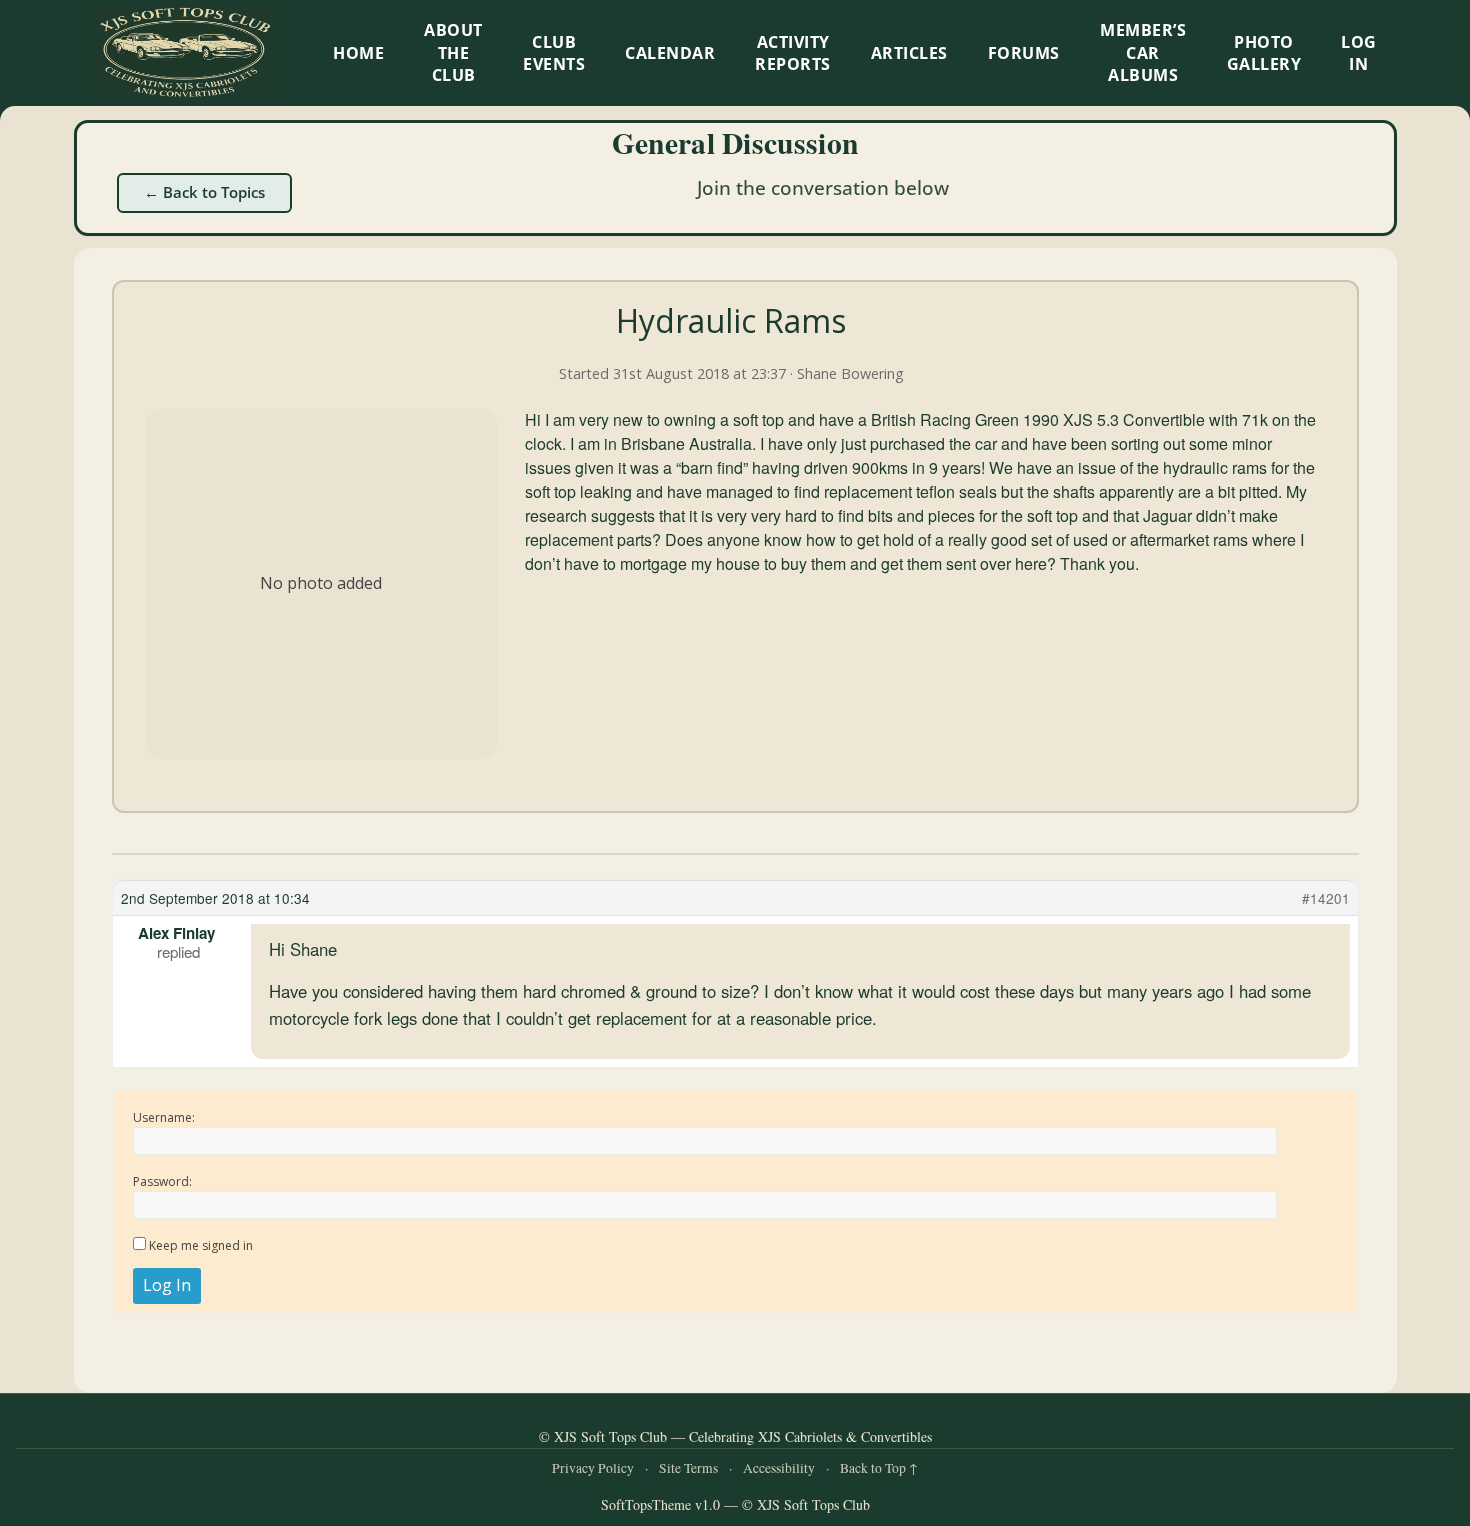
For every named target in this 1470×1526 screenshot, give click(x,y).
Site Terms (688, 1468)
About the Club (453, 52)
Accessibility (779, 1468)
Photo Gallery (1264, 53)
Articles (909, 53)
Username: (164, 1117)
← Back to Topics (204, 192)
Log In (1359, 53)
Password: (162, 1181)
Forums (1024, 53)
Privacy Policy (593, 1468)
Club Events (554, 53)
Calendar (670, 53)
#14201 (1326, 898)
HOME (358, 53)
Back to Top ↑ (879, 1468)
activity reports (793, 53)
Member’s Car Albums (1143, 52)
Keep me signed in (201, 1245)
